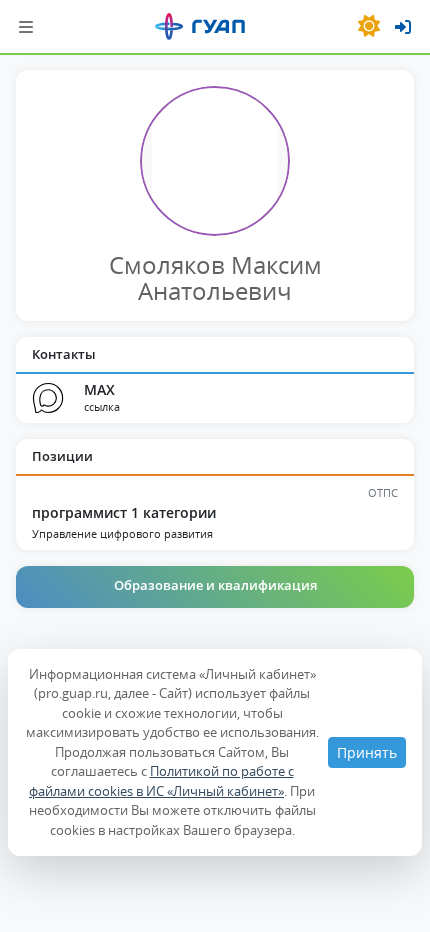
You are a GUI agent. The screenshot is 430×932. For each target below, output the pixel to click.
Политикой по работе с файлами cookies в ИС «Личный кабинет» (161, 781)
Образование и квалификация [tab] (215, 585)
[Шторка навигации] (26, 26)
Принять (367, 752)
